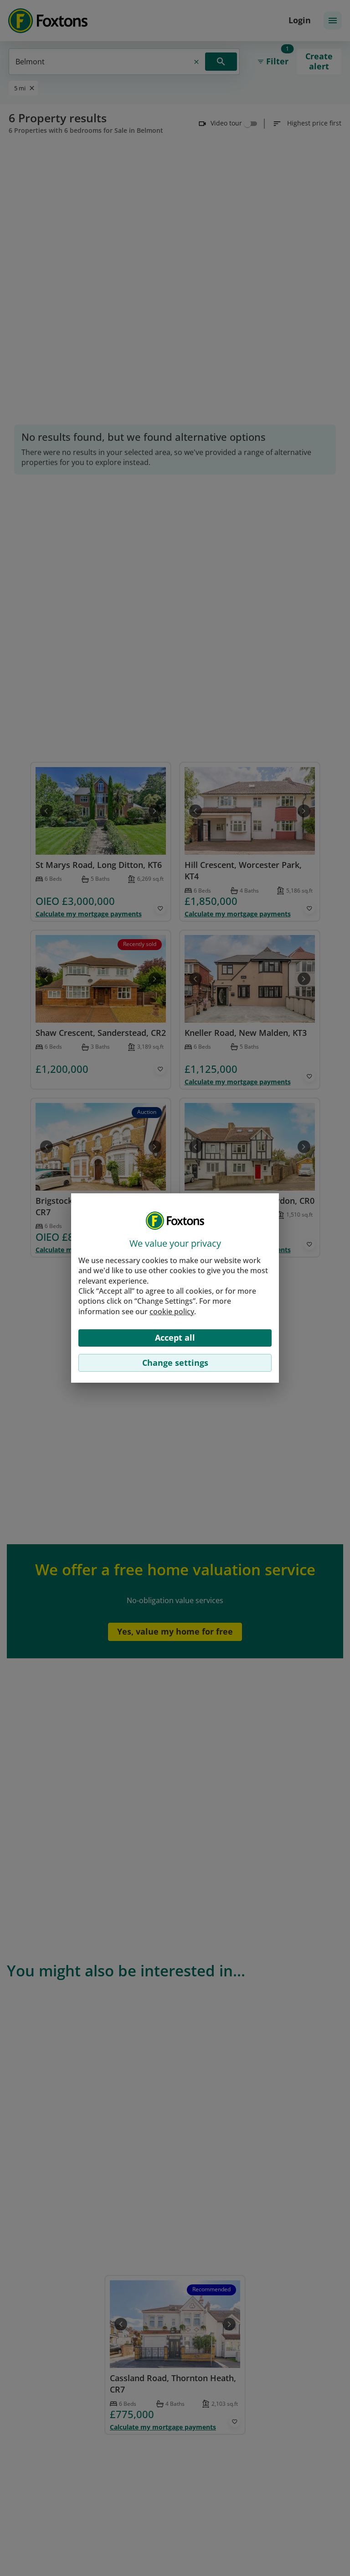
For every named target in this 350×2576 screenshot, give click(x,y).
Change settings (175, 1363)
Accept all (175, 1338)
